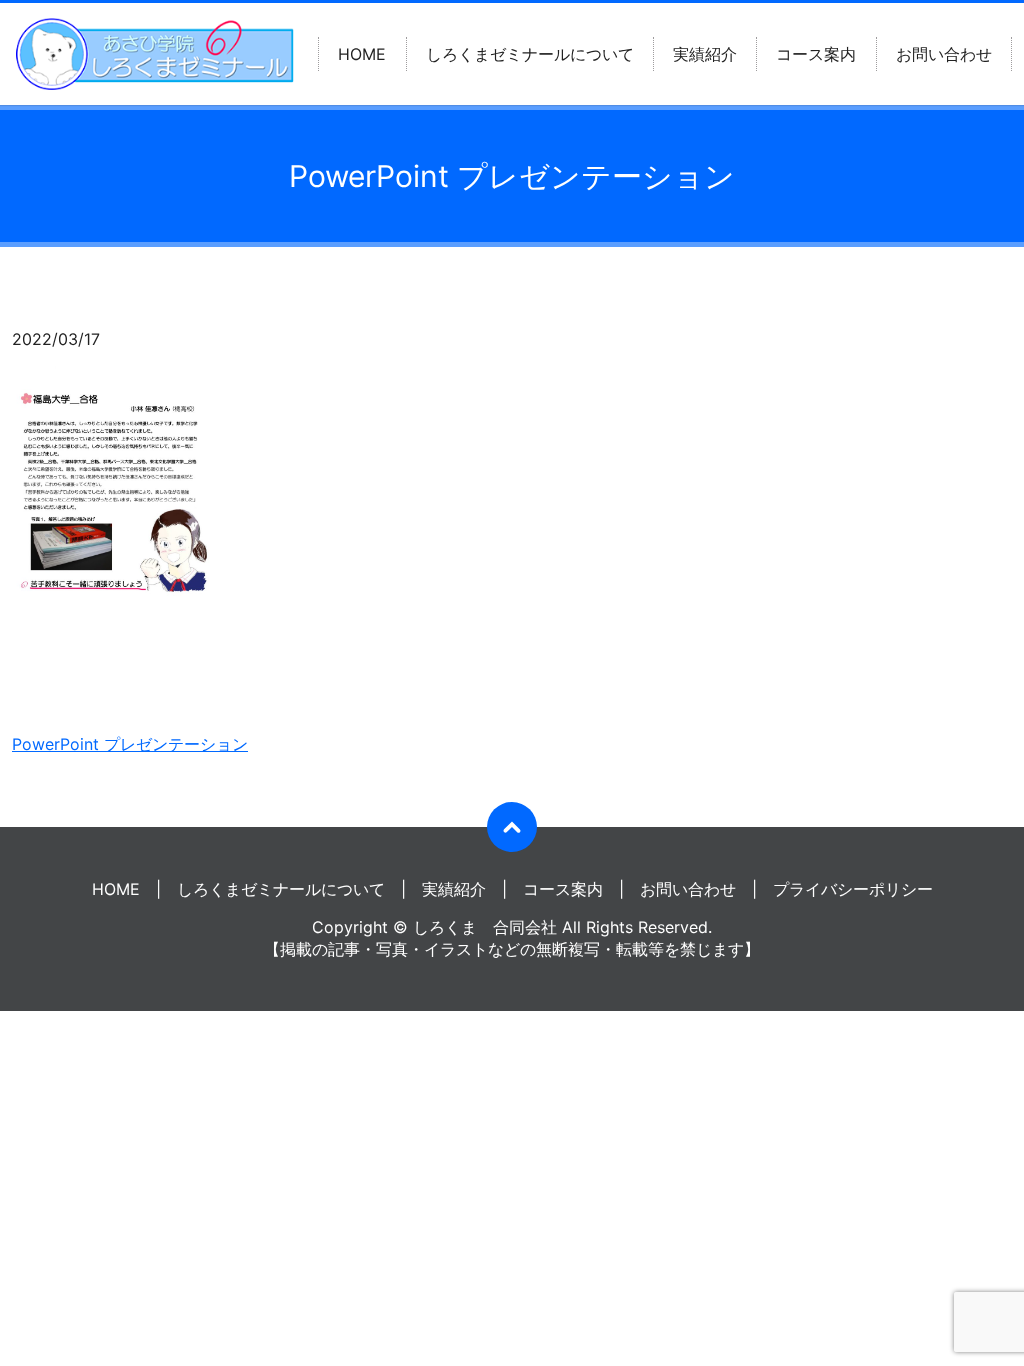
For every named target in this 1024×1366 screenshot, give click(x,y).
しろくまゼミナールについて (530, 54)
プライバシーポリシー (853, 889)
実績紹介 (705, 54)
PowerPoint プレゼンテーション (130, 744)
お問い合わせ (944, 54)
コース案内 (816, 54)
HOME (362, 54)
